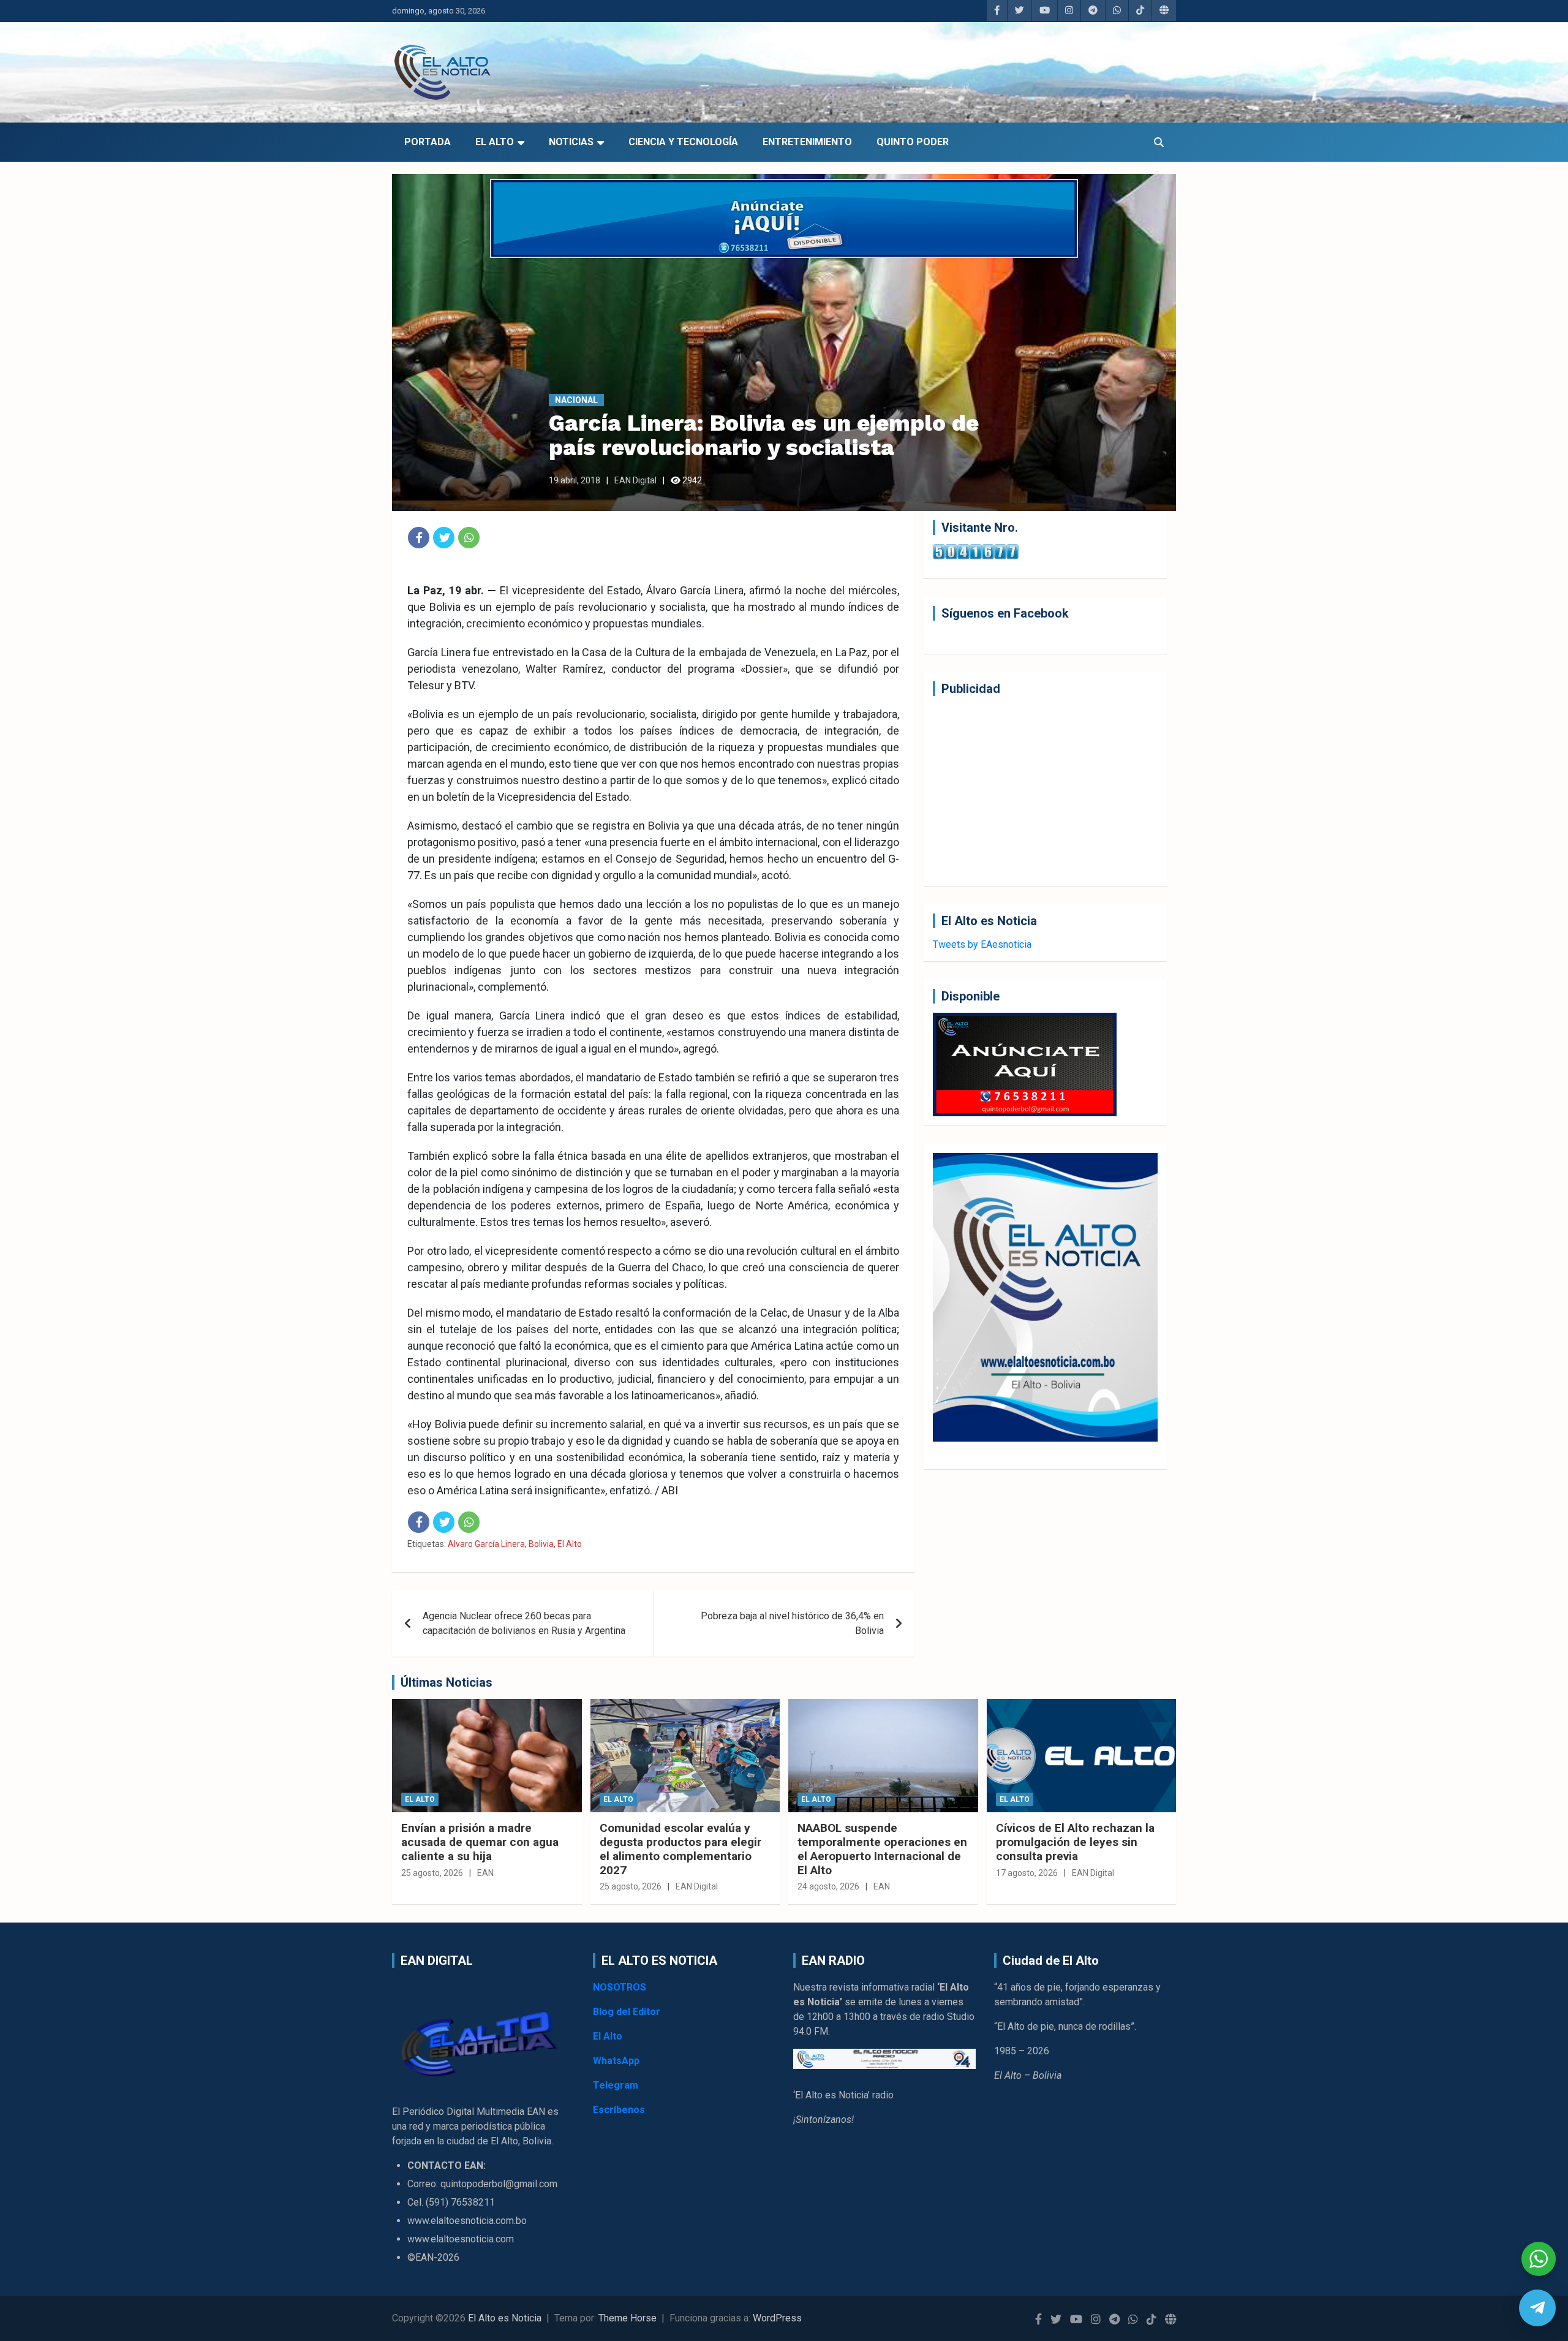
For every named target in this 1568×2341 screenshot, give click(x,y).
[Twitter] (444, 538)
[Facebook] (419, 538)
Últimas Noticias (447, 1682)
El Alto (495, 142)
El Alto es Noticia (505, 2318)
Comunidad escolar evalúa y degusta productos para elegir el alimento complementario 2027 (680, 1849)
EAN (485, 1873)
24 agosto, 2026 (828, 1886)
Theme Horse (628, 2318)
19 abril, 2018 (575, 480)
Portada (428, 142)
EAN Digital (635, 480)
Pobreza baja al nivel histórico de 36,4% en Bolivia (792, 1623)
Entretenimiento (807, 142)
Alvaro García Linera (486, 1544)
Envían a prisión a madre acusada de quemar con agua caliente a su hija (480, 1842)
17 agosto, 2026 (1027, 1873)
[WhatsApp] (469, 538)
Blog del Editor (627, 2012)
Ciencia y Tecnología (683, 142)
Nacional (576, 400)
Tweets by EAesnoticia (982, 944)
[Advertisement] (1045, 791)
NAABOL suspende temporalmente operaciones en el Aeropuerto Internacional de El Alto (882, 1849)
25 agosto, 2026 (432, 1873)
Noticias (571, 142)
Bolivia (541, 1544)
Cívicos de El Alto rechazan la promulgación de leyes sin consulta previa (1075, 1842)
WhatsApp (616, 2061)
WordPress (777, 2318)
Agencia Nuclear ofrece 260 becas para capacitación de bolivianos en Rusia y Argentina (524, 1623)
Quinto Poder (913, 142)
